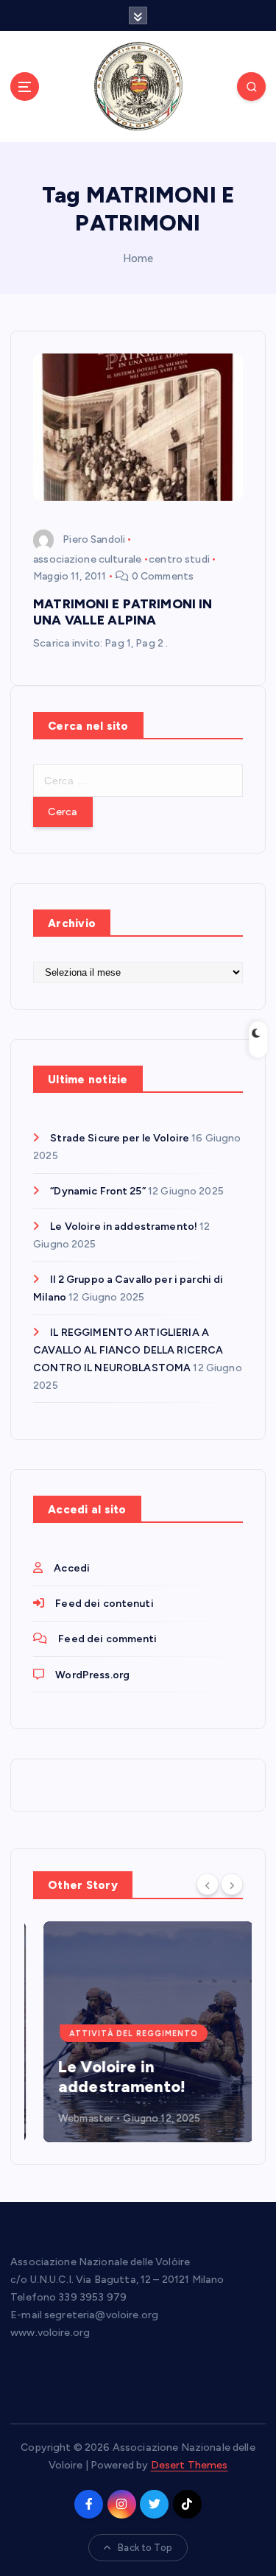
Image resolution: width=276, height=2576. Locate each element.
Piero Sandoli (94, 539)
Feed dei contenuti (105, 1604)
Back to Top (145, 2548)
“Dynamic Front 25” (98, 1191)
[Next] (232, 1884)
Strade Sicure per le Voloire (120, 1138)
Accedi (72, 1568)
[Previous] (208, 1884)
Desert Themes (190, 2465)
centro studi (179, 559)
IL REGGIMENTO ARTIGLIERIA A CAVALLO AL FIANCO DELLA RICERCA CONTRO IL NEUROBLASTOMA (128, 1350)
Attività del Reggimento (123, 2034)
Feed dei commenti (107, 1639)
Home (138, 258)
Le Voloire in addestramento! (124, 1227)
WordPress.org (92, 1675)
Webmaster (75, 2118)
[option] (138, 2032)
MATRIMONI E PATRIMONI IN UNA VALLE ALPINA (123, 612)
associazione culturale (87, 559)
